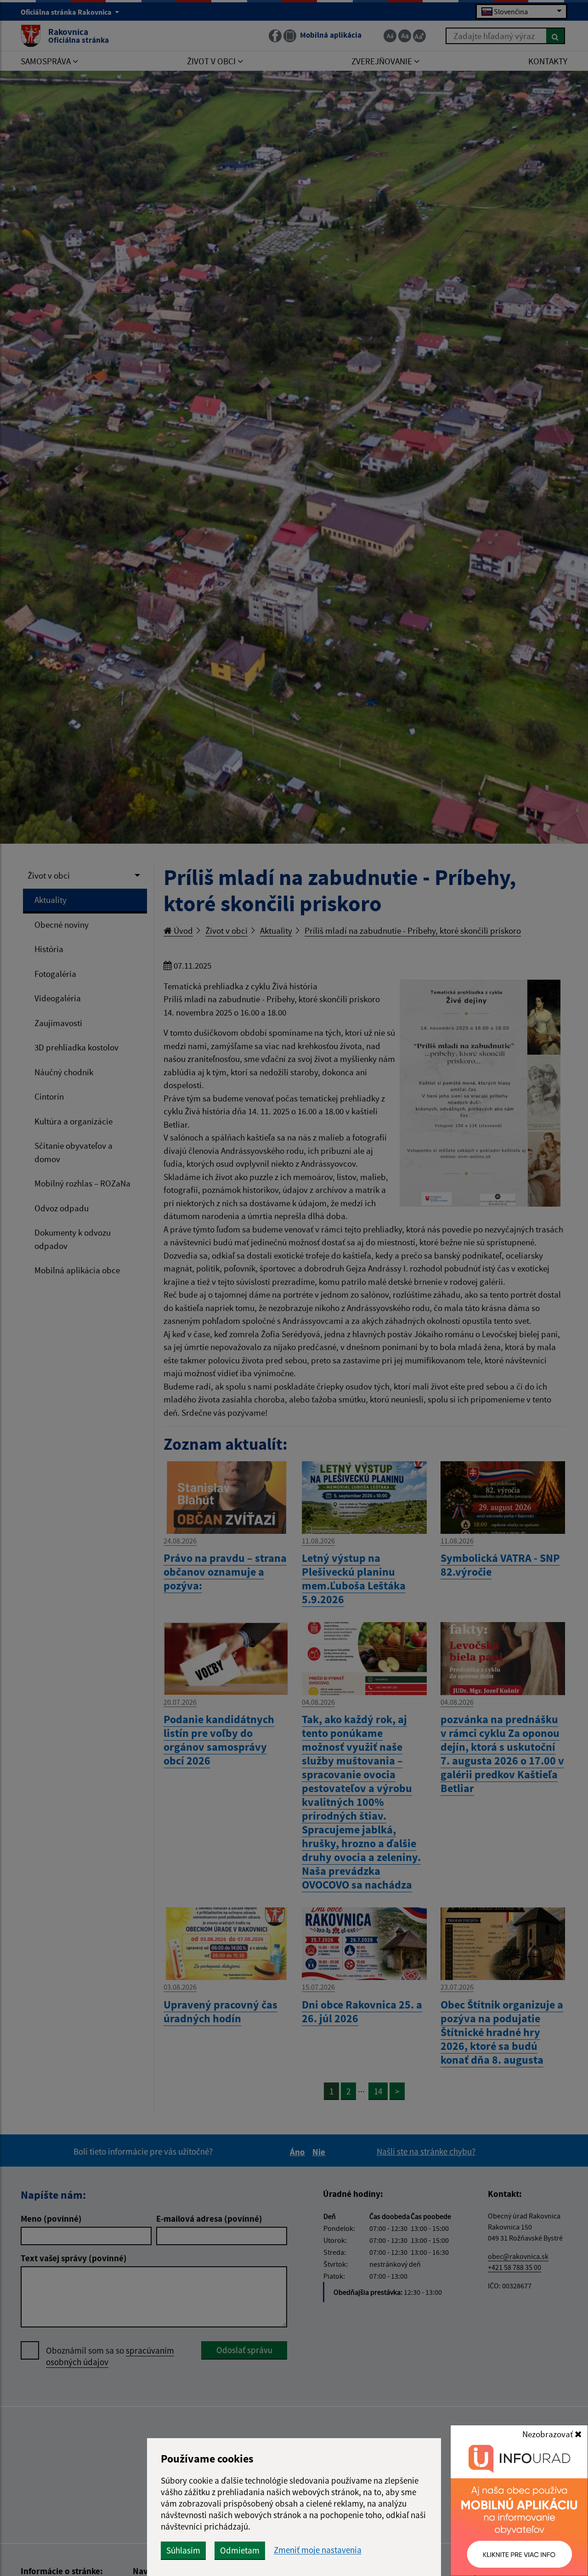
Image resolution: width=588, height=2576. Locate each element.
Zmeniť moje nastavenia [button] (318, 2550)
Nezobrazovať (548, 2434)
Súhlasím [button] (183, 2550)
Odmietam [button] (240, 2550)
